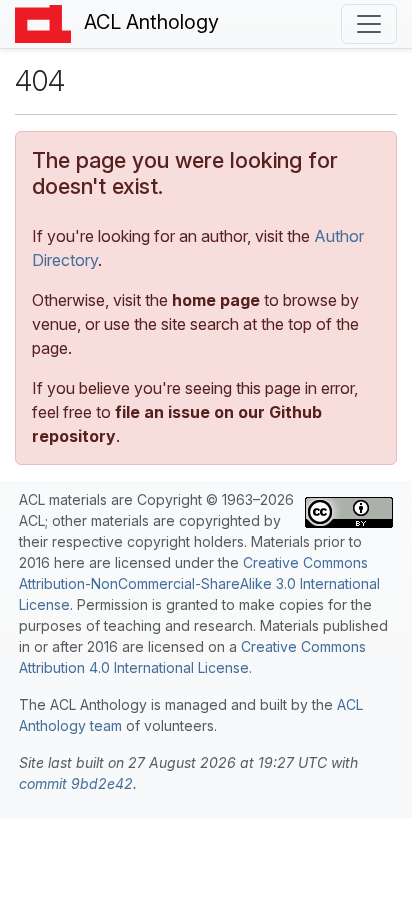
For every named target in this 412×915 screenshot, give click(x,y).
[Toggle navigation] (369, 24)
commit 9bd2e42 (76, 783)
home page (216, 300)
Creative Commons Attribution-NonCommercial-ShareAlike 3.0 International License (199, 583)
